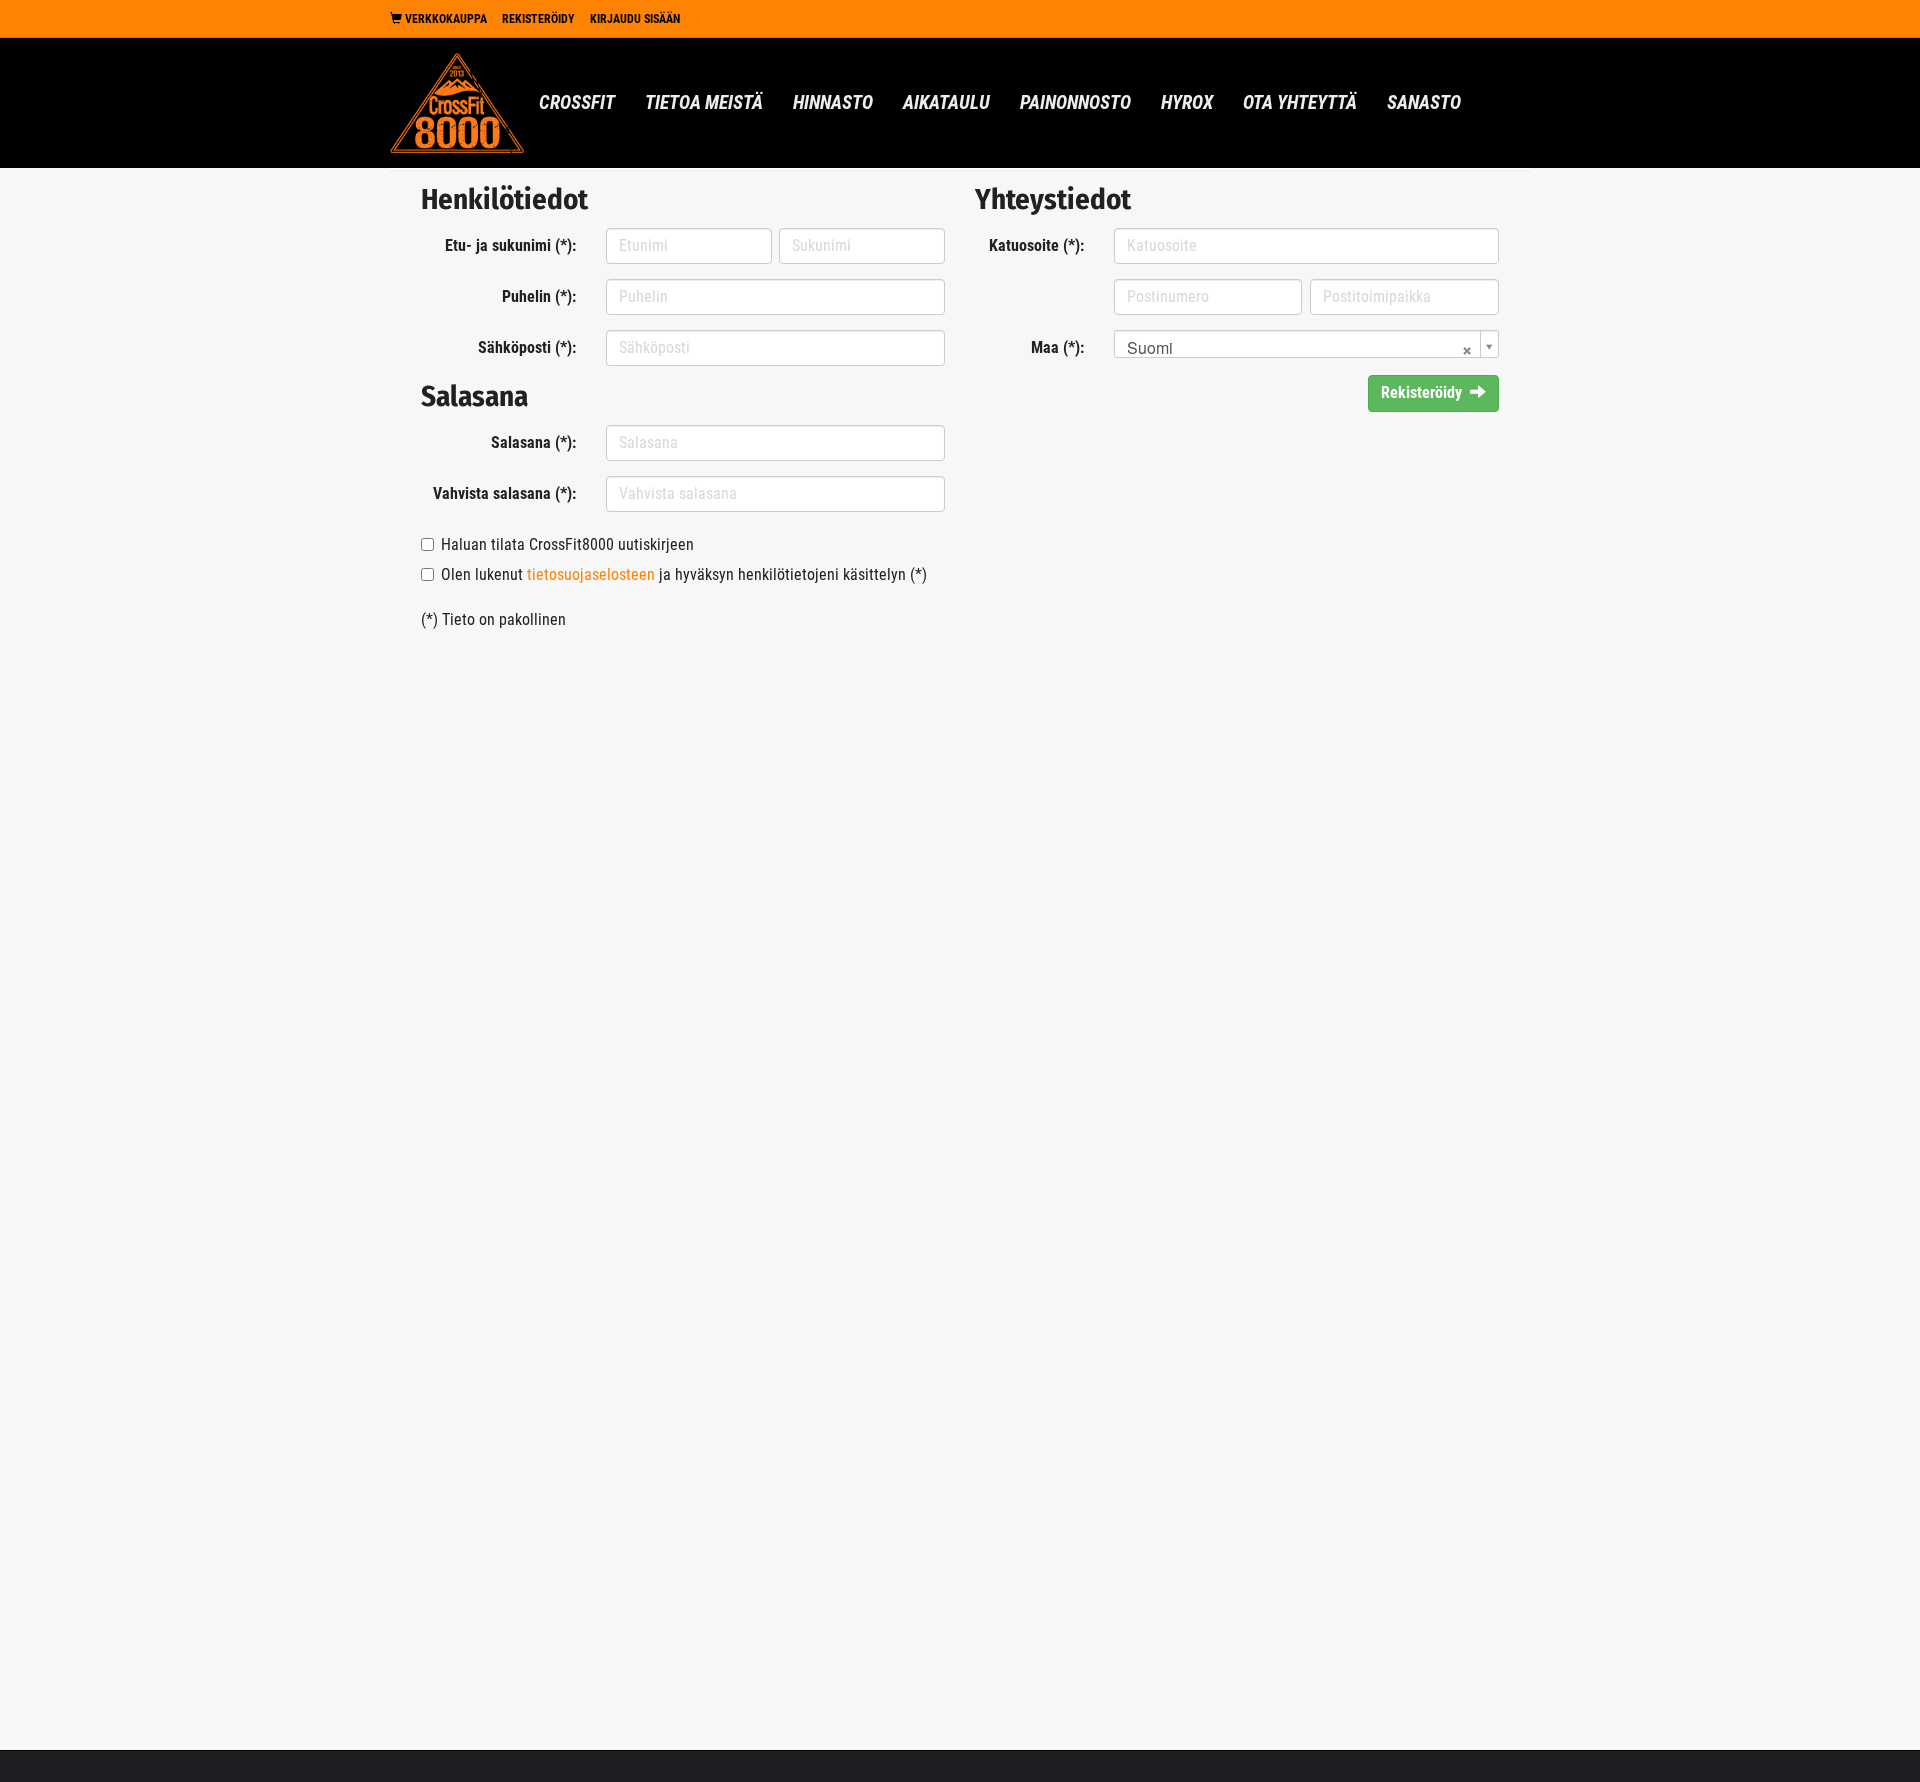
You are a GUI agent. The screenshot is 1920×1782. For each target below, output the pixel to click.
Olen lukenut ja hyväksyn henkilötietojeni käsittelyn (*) (684, 574)
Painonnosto (1075, 102)
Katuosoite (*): (1036, 245)
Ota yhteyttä (1300, 102)
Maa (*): (1057, 347)
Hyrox (1187, 102)
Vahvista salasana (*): (504, 493)
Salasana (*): (533, 442)
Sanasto (1424, 102)
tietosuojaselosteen (591, 574)
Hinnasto (833, 102)
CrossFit (577, 102)
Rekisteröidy (538, 19)
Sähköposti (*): (527, 347)
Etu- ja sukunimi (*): (510, 245)
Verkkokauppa (444, 19)
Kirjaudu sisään (635, 19)
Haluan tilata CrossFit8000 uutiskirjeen (567, 544)
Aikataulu (946, 102)
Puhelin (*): (539, 296)
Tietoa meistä (704, 102)
